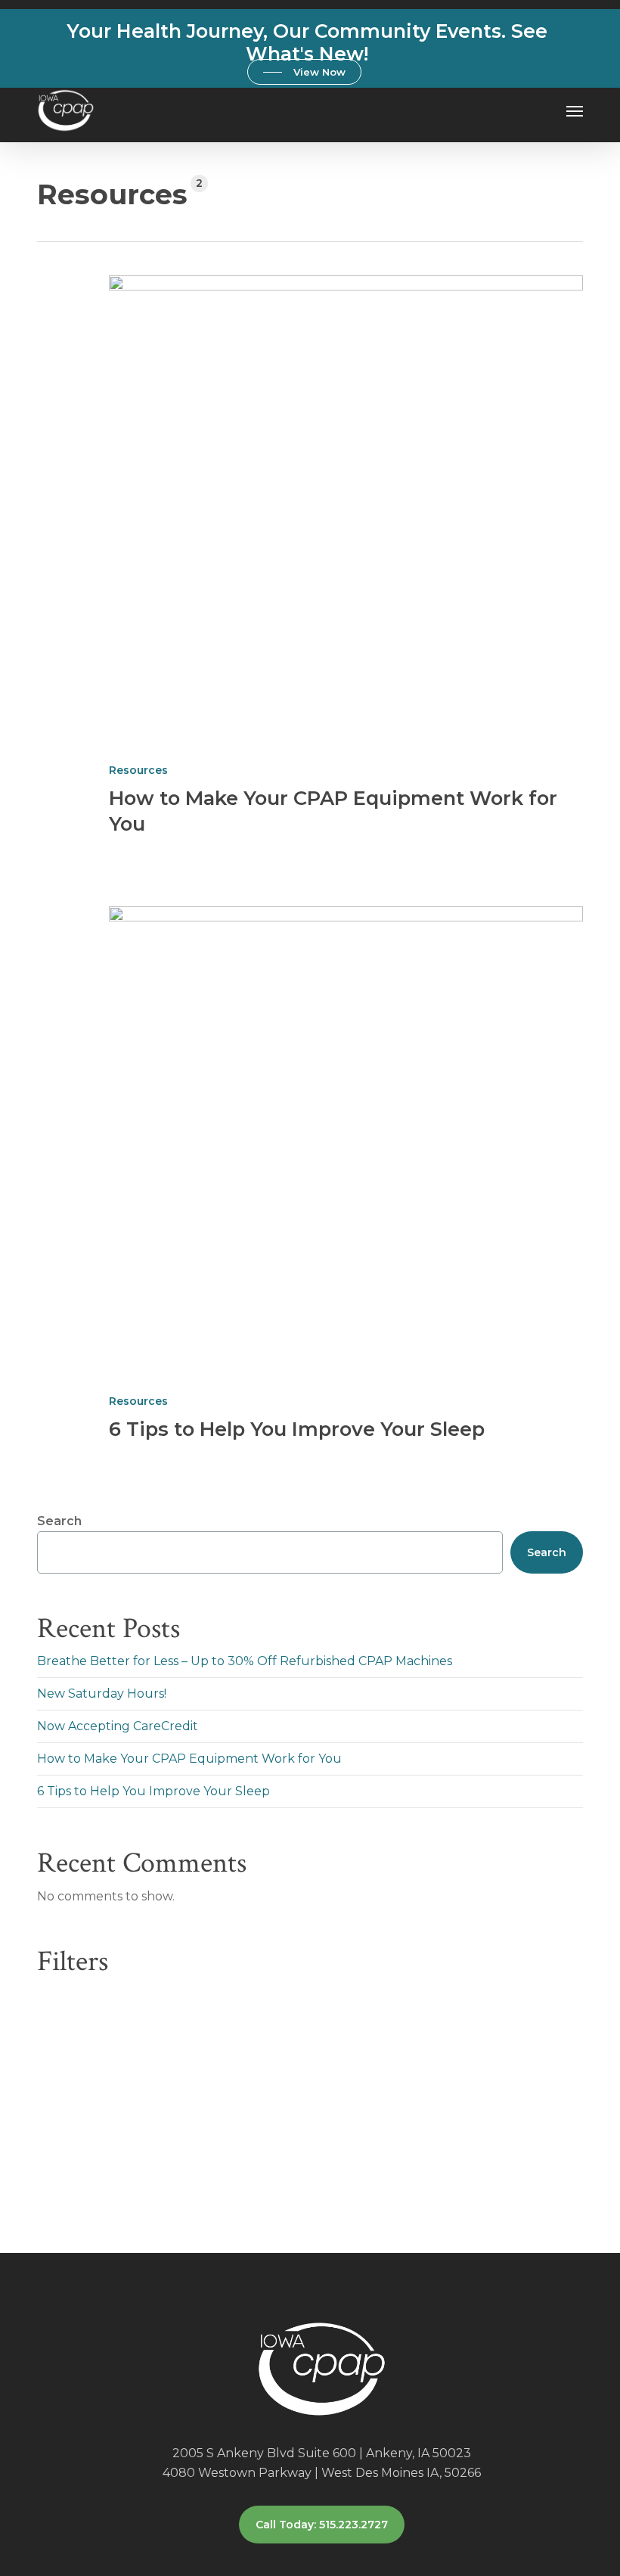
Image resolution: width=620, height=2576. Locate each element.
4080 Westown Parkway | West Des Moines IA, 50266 (322, 2473)
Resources (138, 770)
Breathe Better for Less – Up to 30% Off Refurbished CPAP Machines (245, 1661)
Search (59, 1521)
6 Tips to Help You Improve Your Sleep (297, 1429)
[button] (304, 72)
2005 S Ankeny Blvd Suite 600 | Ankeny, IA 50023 (322, 2453)
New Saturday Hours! (102, 1694)
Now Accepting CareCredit (118, 1726)
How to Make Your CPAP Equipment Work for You (189, 1759)
